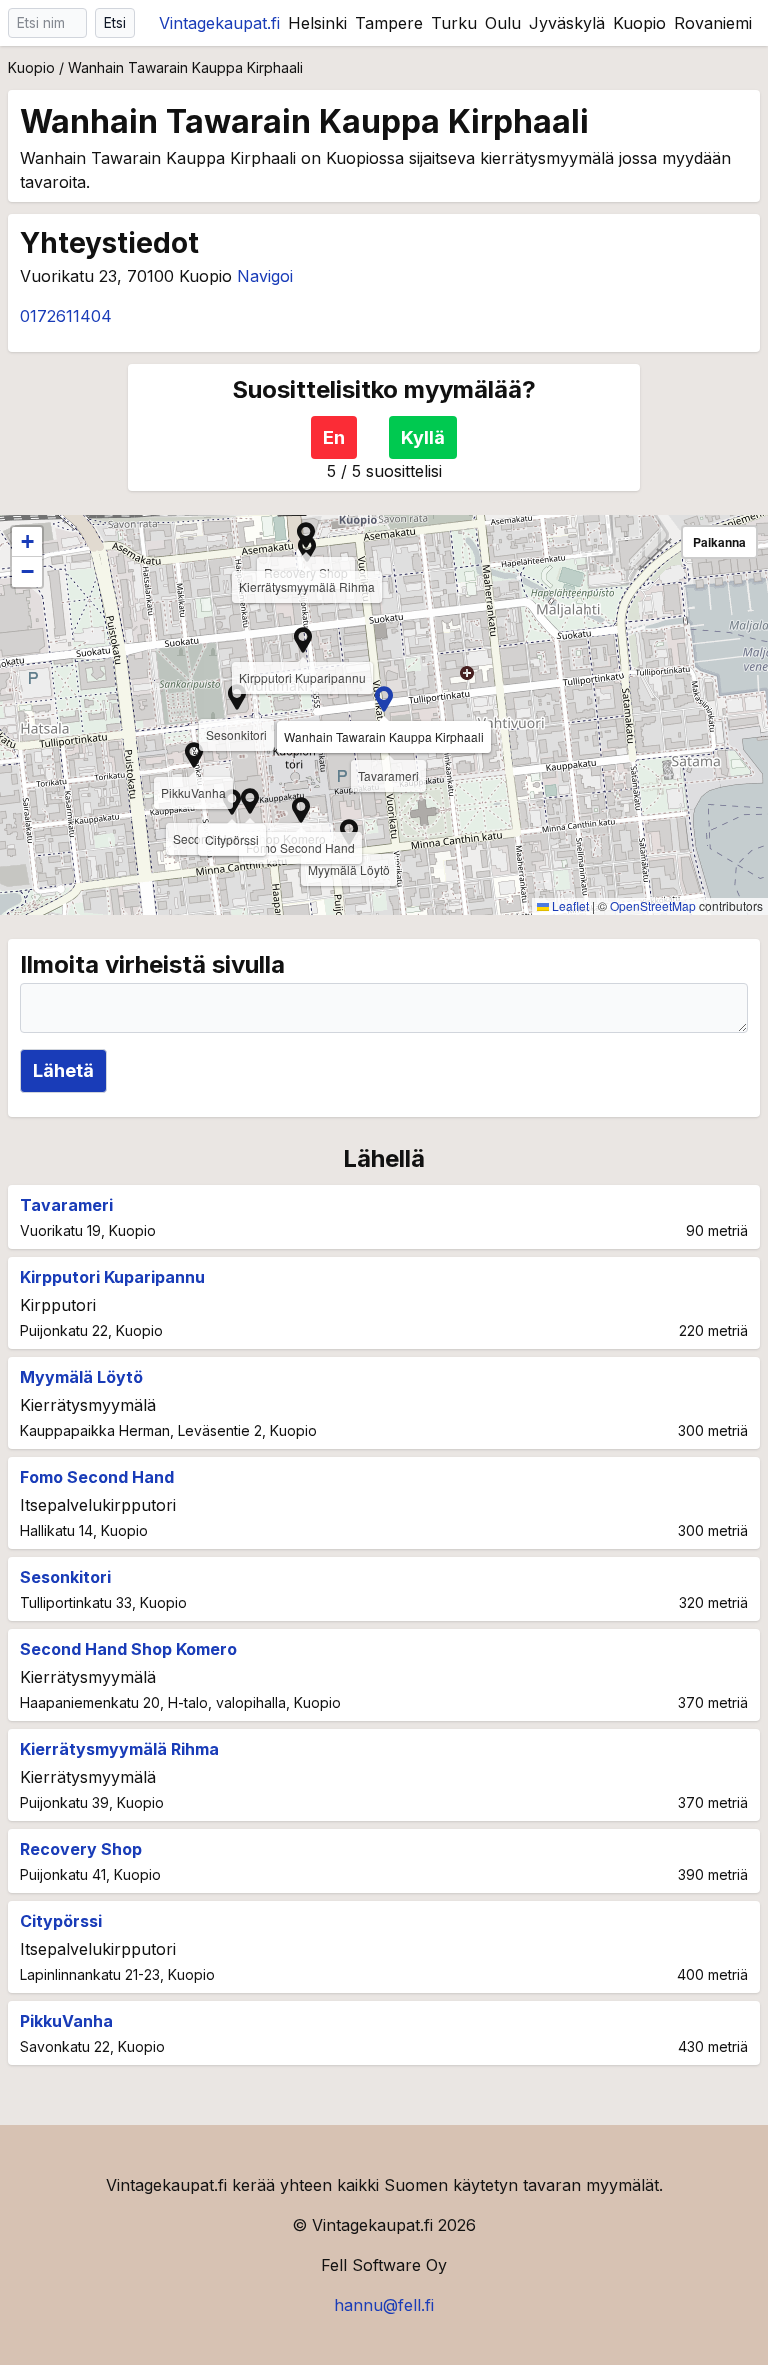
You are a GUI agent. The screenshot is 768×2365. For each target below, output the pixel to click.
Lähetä (63, 1070)
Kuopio (639, 23)
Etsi (115, 22)
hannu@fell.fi (384, 2305)
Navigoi (265, 276)
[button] (384, 699)
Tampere (389, 23)
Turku (454, 23)
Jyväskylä (567, 23)
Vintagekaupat (219, 23)
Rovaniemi (713, 23)
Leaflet (569, 905)
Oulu (503, 23)
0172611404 (66, 316)
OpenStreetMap (653, 905)
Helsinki (317, 23)
